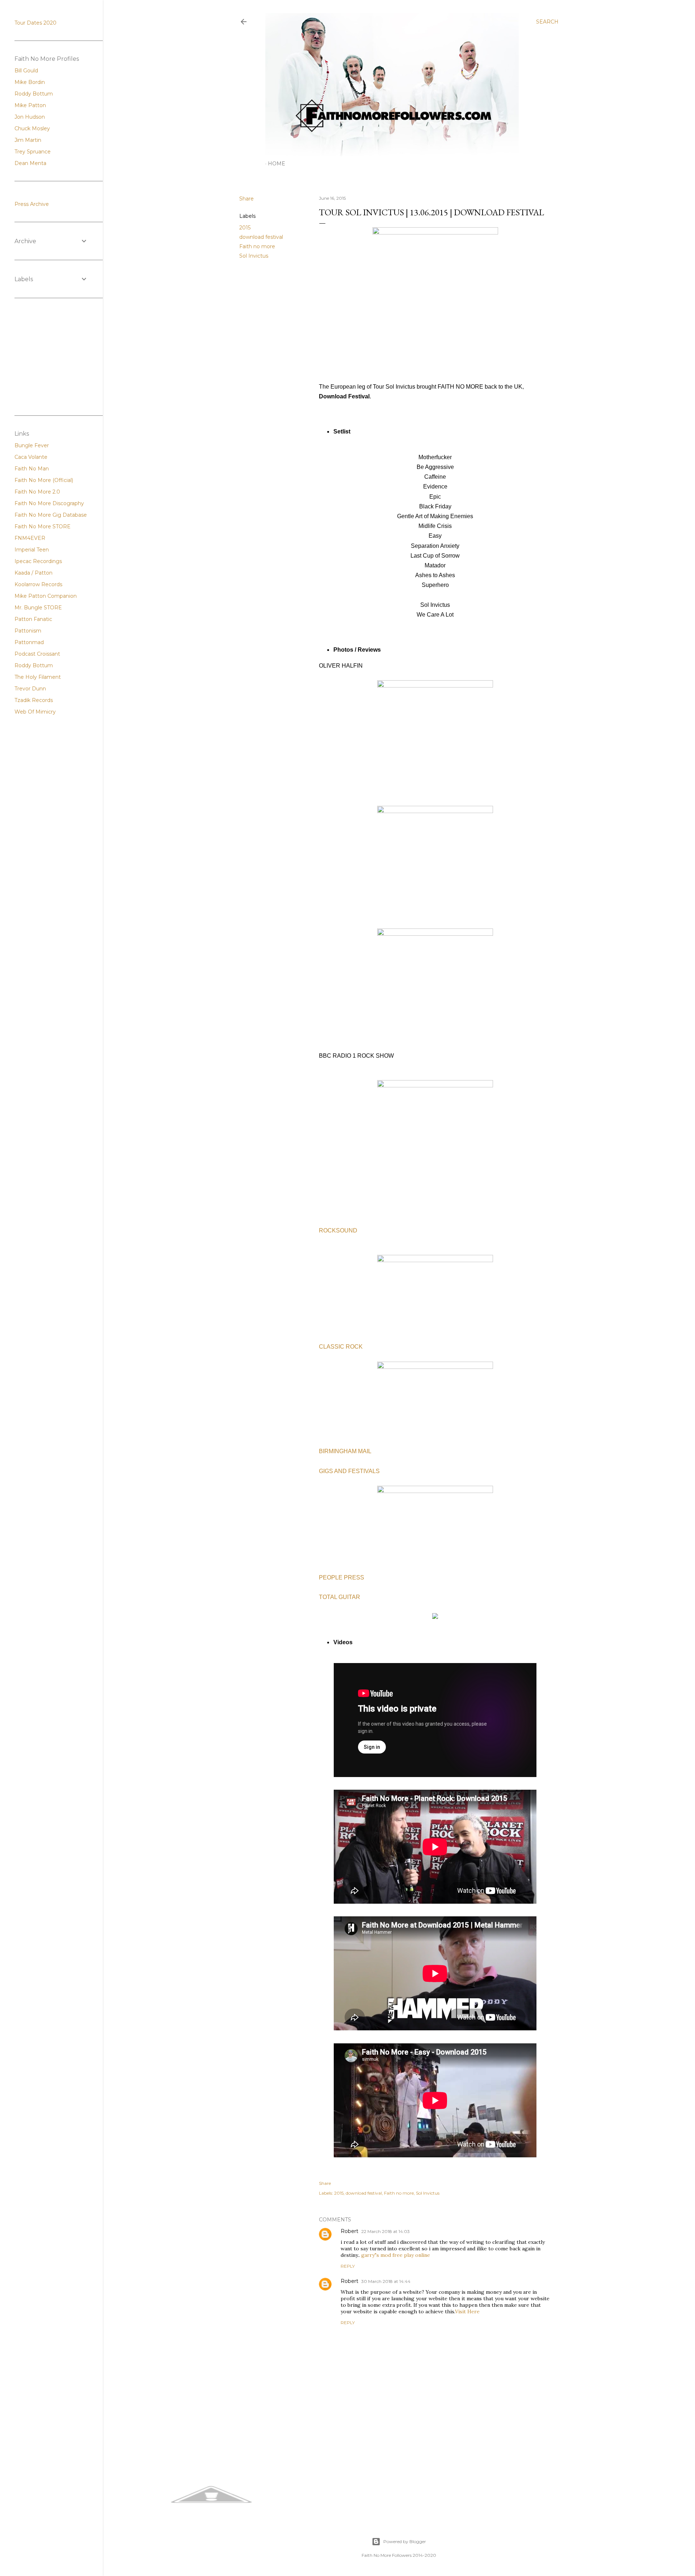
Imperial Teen (32, 550)
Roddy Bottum (34, 94)
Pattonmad (29, 642)
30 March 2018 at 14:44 (386, 2281)
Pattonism (28, 631)
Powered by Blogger (405, 2541)
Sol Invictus (254, 256)
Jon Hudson (30, 117)
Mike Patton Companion (46, 596)
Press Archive (32, 204)
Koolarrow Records (38, 584)
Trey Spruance (33, 152)
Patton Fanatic (33, 619)
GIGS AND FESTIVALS (349, 1471)
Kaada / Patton (33, 573)
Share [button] (247, 199)
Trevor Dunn (30, 689)
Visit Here (467, 2311)
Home (277, 164)
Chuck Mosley (32, 128)
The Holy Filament (38, 677)
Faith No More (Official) (44, 480)
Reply (348, 2266)
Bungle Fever (32, 445)
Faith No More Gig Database (51, 515)
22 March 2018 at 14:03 (386, 2231)
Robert (349, 2231)
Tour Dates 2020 (35, 23)
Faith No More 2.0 (37, 492)
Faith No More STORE (43, 526)
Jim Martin (28, 140)
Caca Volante (31, 457)
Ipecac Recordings (38, 561)
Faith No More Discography (49, 503)
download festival (261, 237)
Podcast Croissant (37, 654)
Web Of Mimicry (35, 712)
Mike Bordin (30, 82)
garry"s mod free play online (396, 2255)
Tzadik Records (34, 700)
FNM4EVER (30, 538)
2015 (245, 228)
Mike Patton (30, 105)
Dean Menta (30, 163)
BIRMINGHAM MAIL (345, 1451)
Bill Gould (26, 71)
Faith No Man (32, 469)
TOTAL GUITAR (340, 1597)
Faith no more (257, 246)
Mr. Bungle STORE (38, 608)
